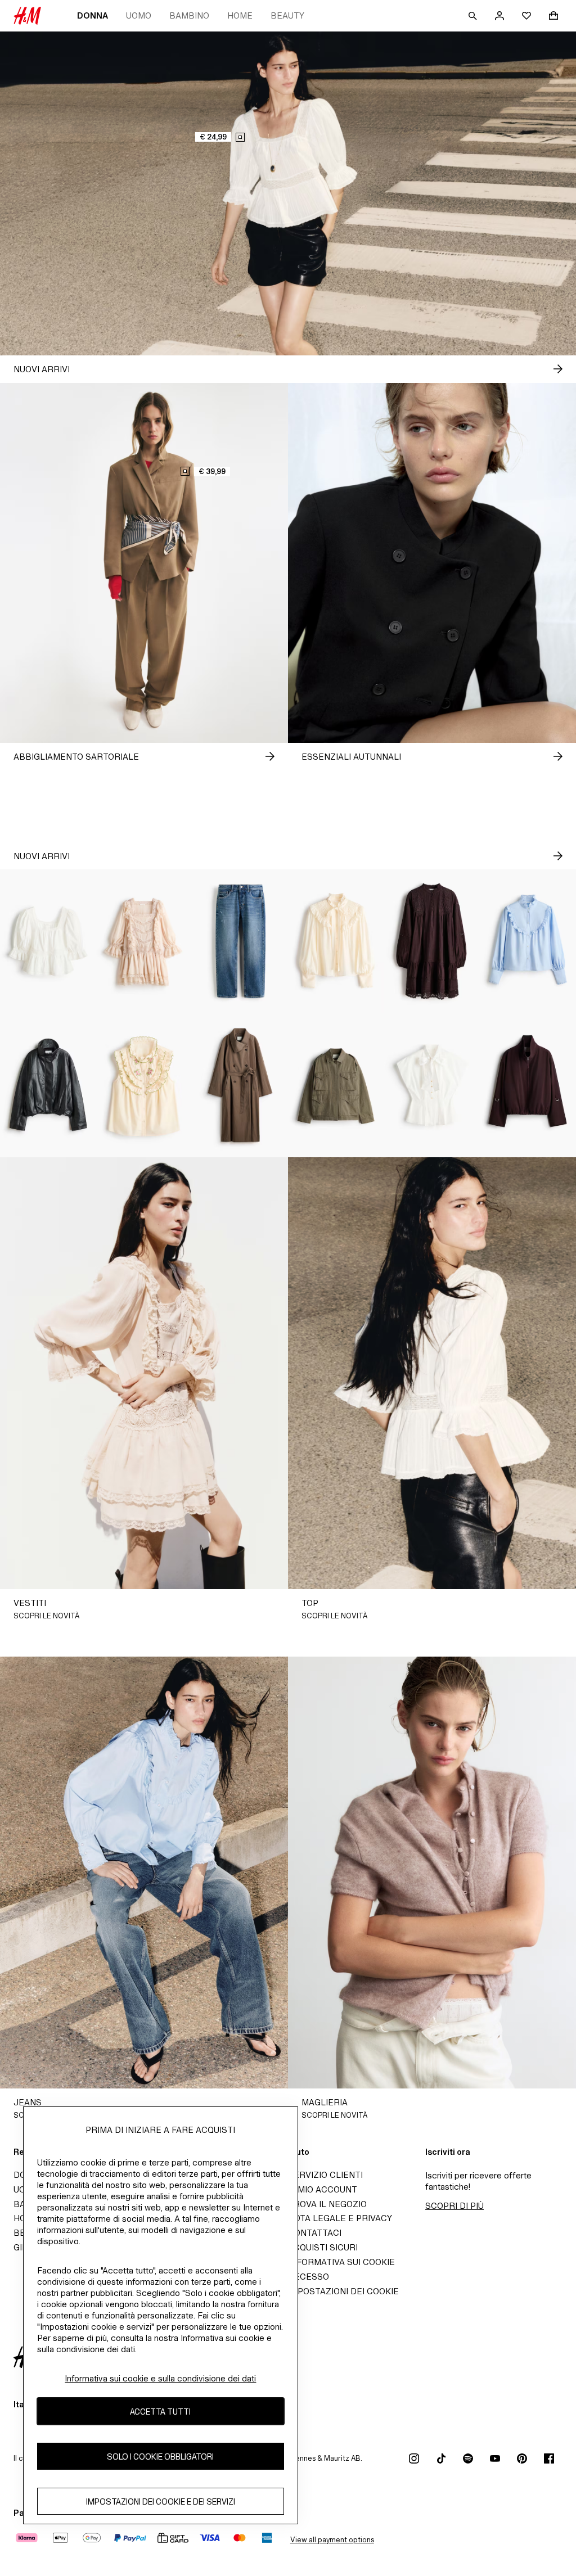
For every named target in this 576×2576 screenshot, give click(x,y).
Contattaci (315, 2233)
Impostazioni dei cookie (343, 2291)
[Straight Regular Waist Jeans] (240, 941)
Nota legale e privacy (340, 2218)
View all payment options (332, 2540)
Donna (93, 15)
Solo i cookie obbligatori (160, 2457)
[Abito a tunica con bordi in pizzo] (432, 941)
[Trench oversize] (240, 1085)
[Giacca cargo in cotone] (336, 1085)
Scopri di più (454, 2206)
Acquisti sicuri (323, 2247)
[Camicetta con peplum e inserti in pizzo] (48, 941)
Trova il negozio (327, 2204)
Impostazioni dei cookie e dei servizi (161, 2501)
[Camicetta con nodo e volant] (336, 941)
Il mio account (323, 2189)
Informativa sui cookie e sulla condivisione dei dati (160, 2378)
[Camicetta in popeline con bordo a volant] (528, 941)
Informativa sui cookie (341, 2262)
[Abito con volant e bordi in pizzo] (144, 941)
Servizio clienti (325, 2175)
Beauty (287, 15)
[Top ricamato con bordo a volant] (144, 1085)
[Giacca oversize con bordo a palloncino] (48, 1085)
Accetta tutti (160, 2412)
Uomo (139, 15)
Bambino (189, 15)
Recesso (309, 2277)
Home (240, 15)
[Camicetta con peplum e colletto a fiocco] (432, 1085)
